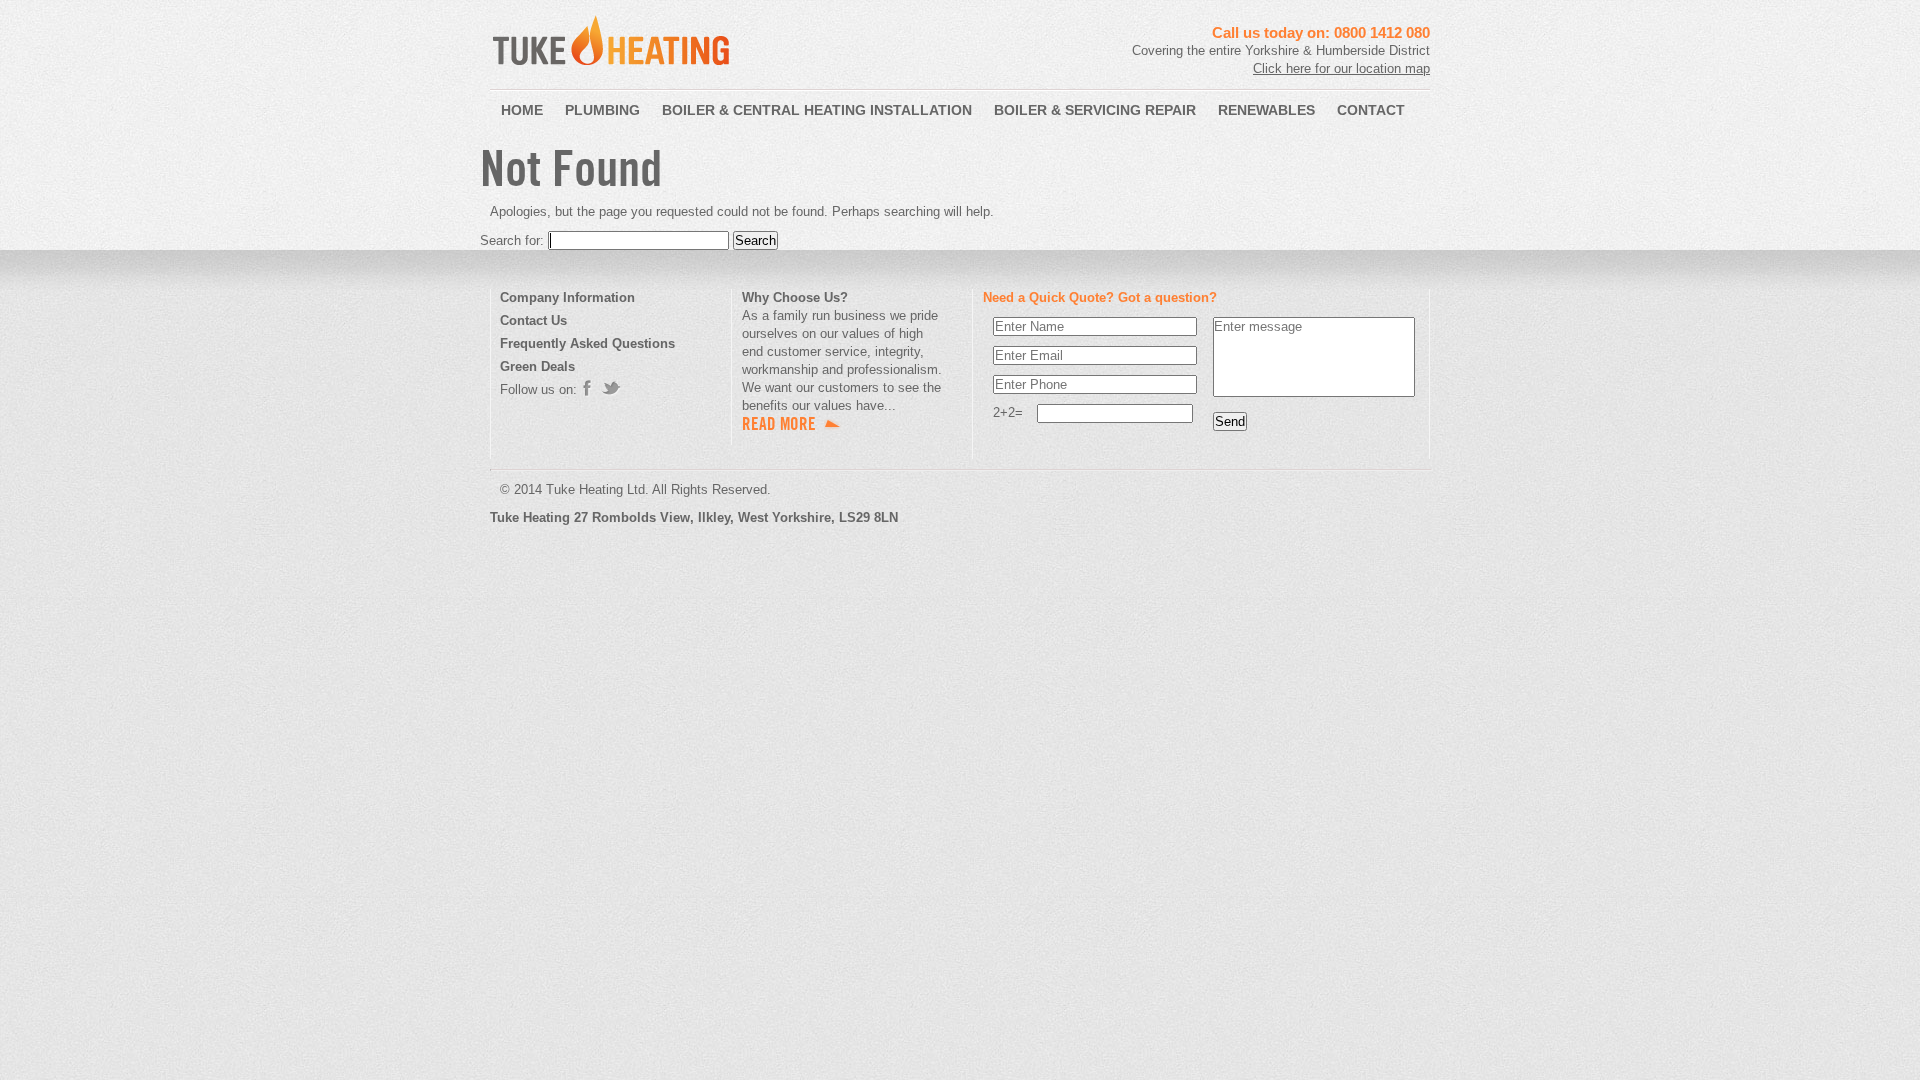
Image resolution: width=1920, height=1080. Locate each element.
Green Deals (537, 366)
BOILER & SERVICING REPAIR (1095, 110)
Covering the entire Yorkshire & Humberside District (1281, 50)
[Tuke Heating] (611, 71)
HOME (522, 110)
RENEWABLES (1266, 110)
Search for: (512, 240)
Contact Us (533, 320)
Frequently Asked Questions (587, 343)
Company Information (567, 297)
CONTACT (1371, 110)
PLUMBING (602, 110)
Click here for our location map (1341, 68)
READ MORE (779, 424)
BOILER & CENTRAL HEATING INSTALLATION (817, 110)
